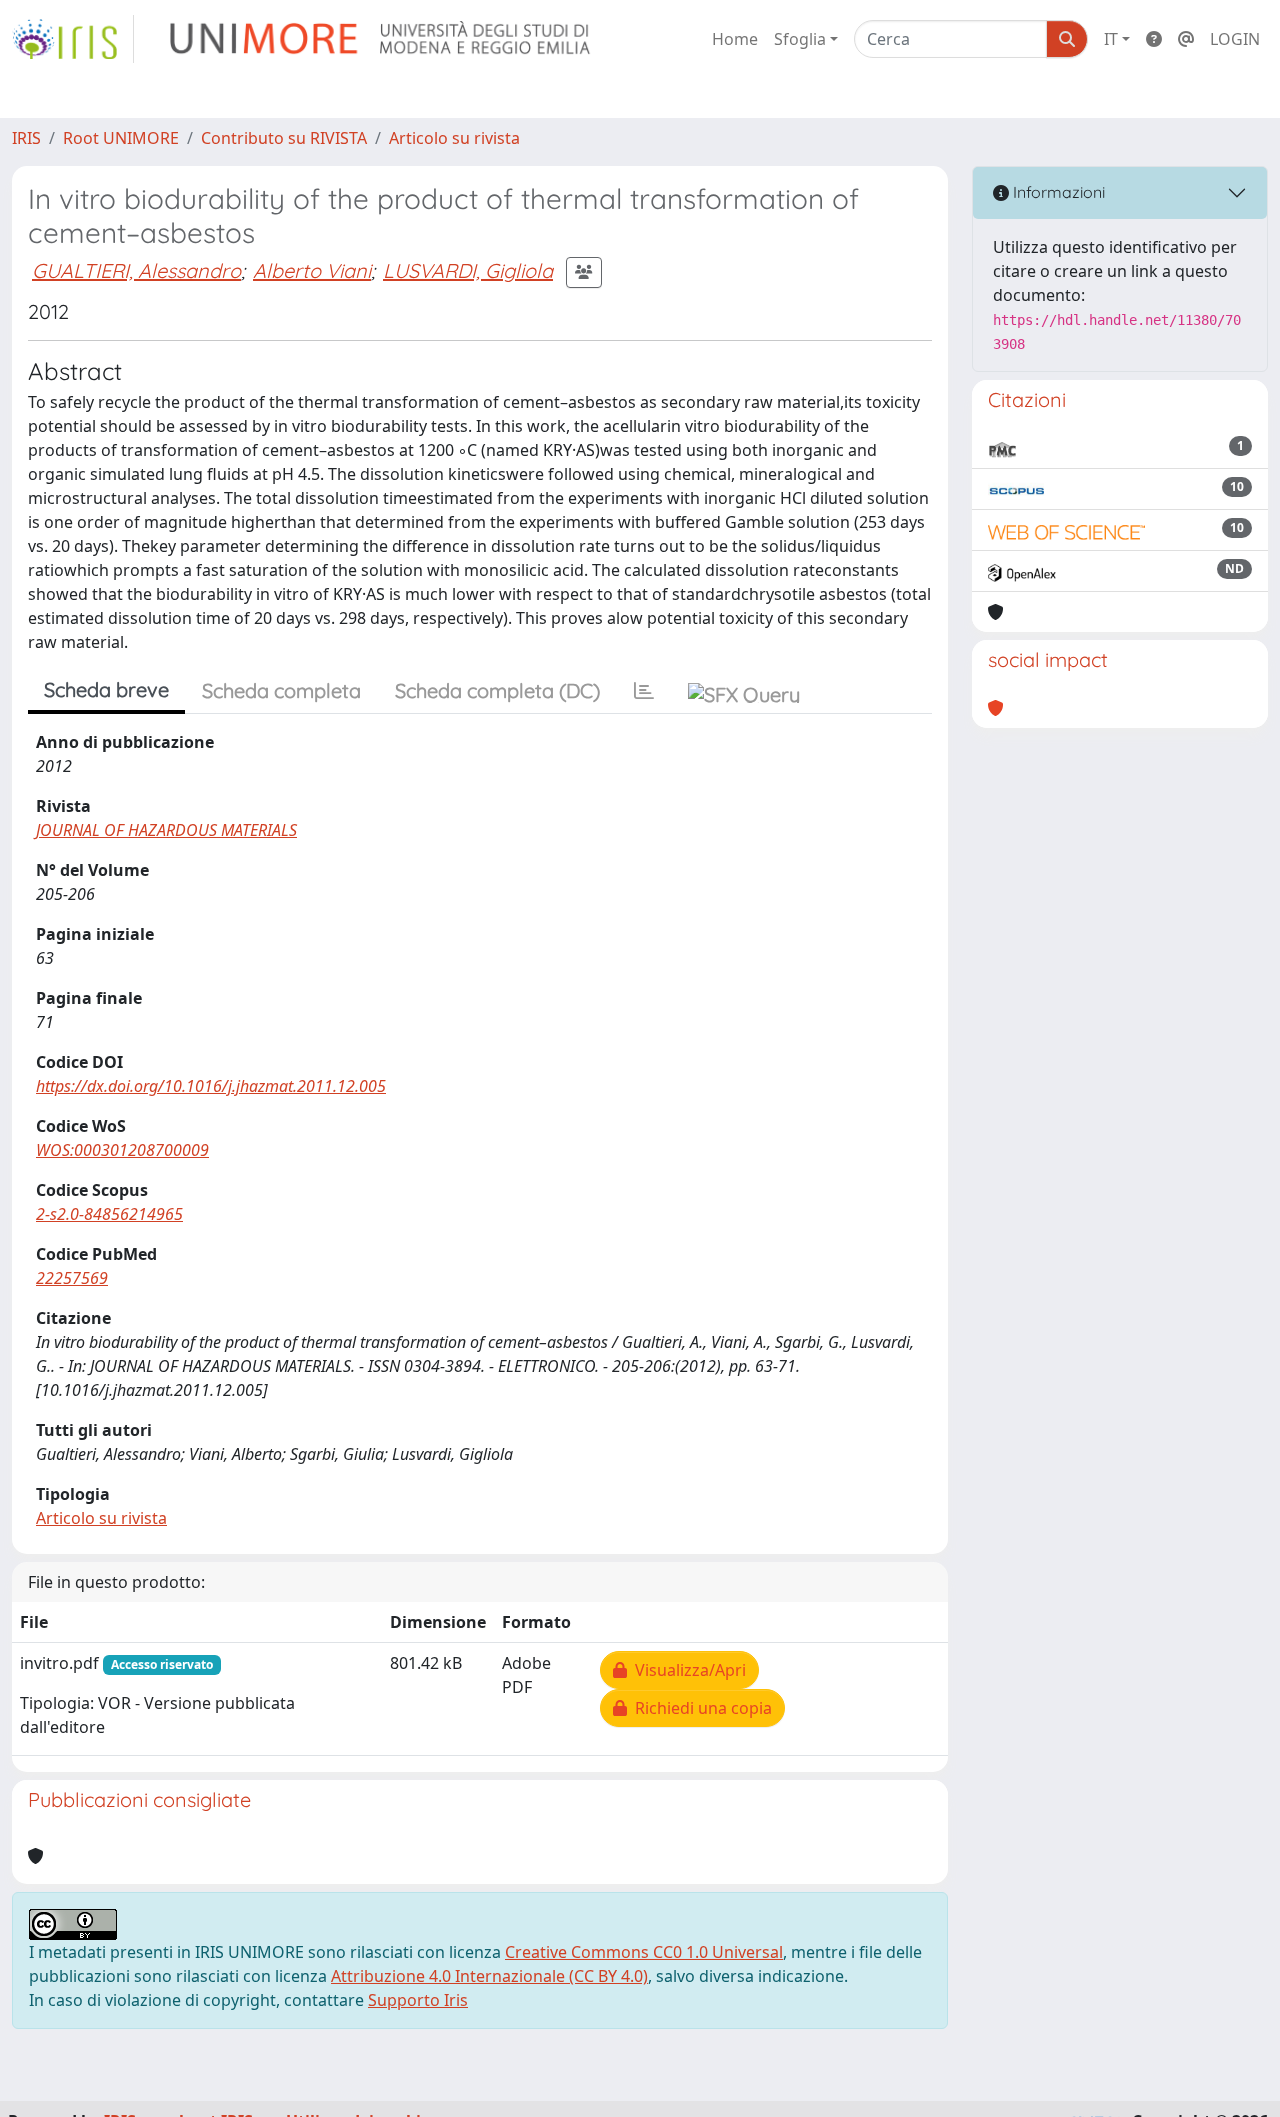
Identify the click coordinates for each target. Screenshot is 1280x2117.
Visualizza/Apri (686, 1670)
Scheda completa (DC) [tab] (497, 690)
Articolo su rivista (454, 138)
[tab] (644, 691)
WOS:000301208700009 (122, 1150)
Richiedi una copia (699, 1708)
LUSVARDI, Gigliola (468, 270)
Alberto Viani (312, 270)
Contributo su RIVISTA (284, 138)
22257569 (72, 1278)
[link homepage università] (381, 39)
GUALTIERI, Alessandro (136, 270)
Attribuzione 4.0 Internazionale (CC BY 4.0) (489, 1976)
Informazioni (1057, 192)
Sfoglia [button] (800, 39)
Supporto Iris (418, 2000)
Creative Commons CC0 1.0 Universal (644, 1952)
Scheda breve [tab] (106, 689)
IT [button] (1111, 39)
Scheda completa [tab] (281, 690)
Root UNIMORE (121, 138)
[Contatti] (1186, 39)
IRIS (26, 138)
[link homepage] (73, 39)
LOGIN (1235, 39)
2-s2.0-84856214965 (109, 1214)
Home (735, 39)
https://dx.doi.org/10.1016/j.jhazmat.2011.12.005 (211, 1086)
